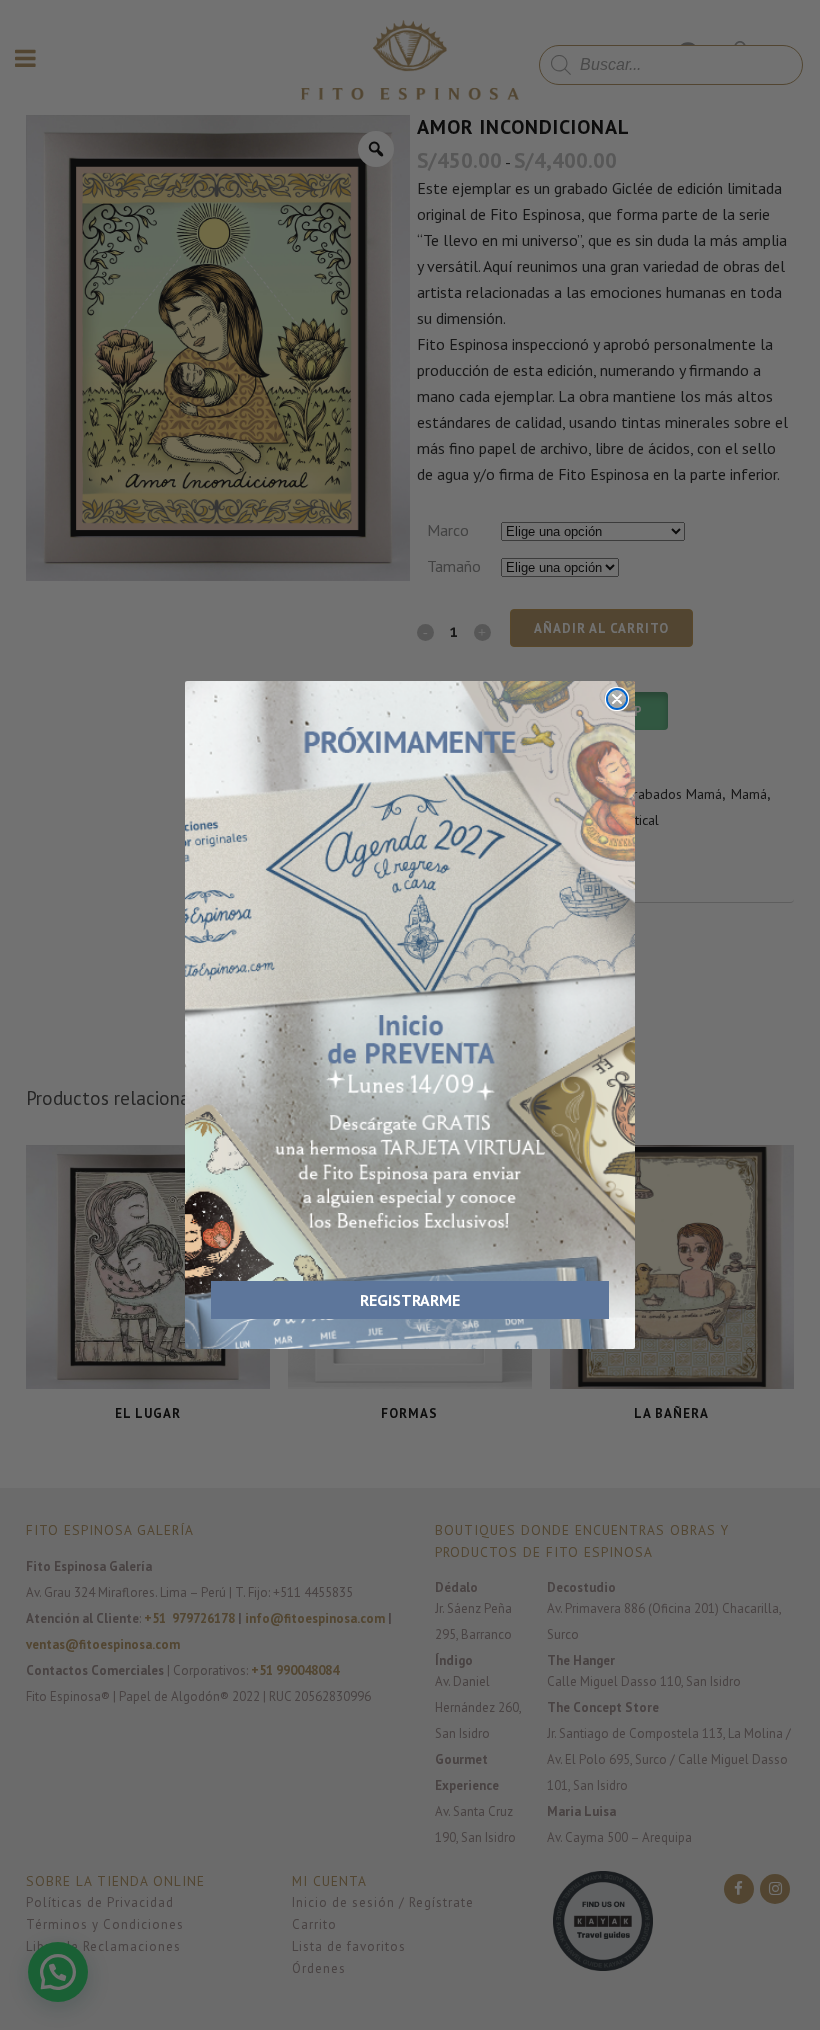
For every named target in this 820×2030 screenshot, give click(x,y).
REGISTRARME (410, 1300)
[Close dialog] (617, 699)
